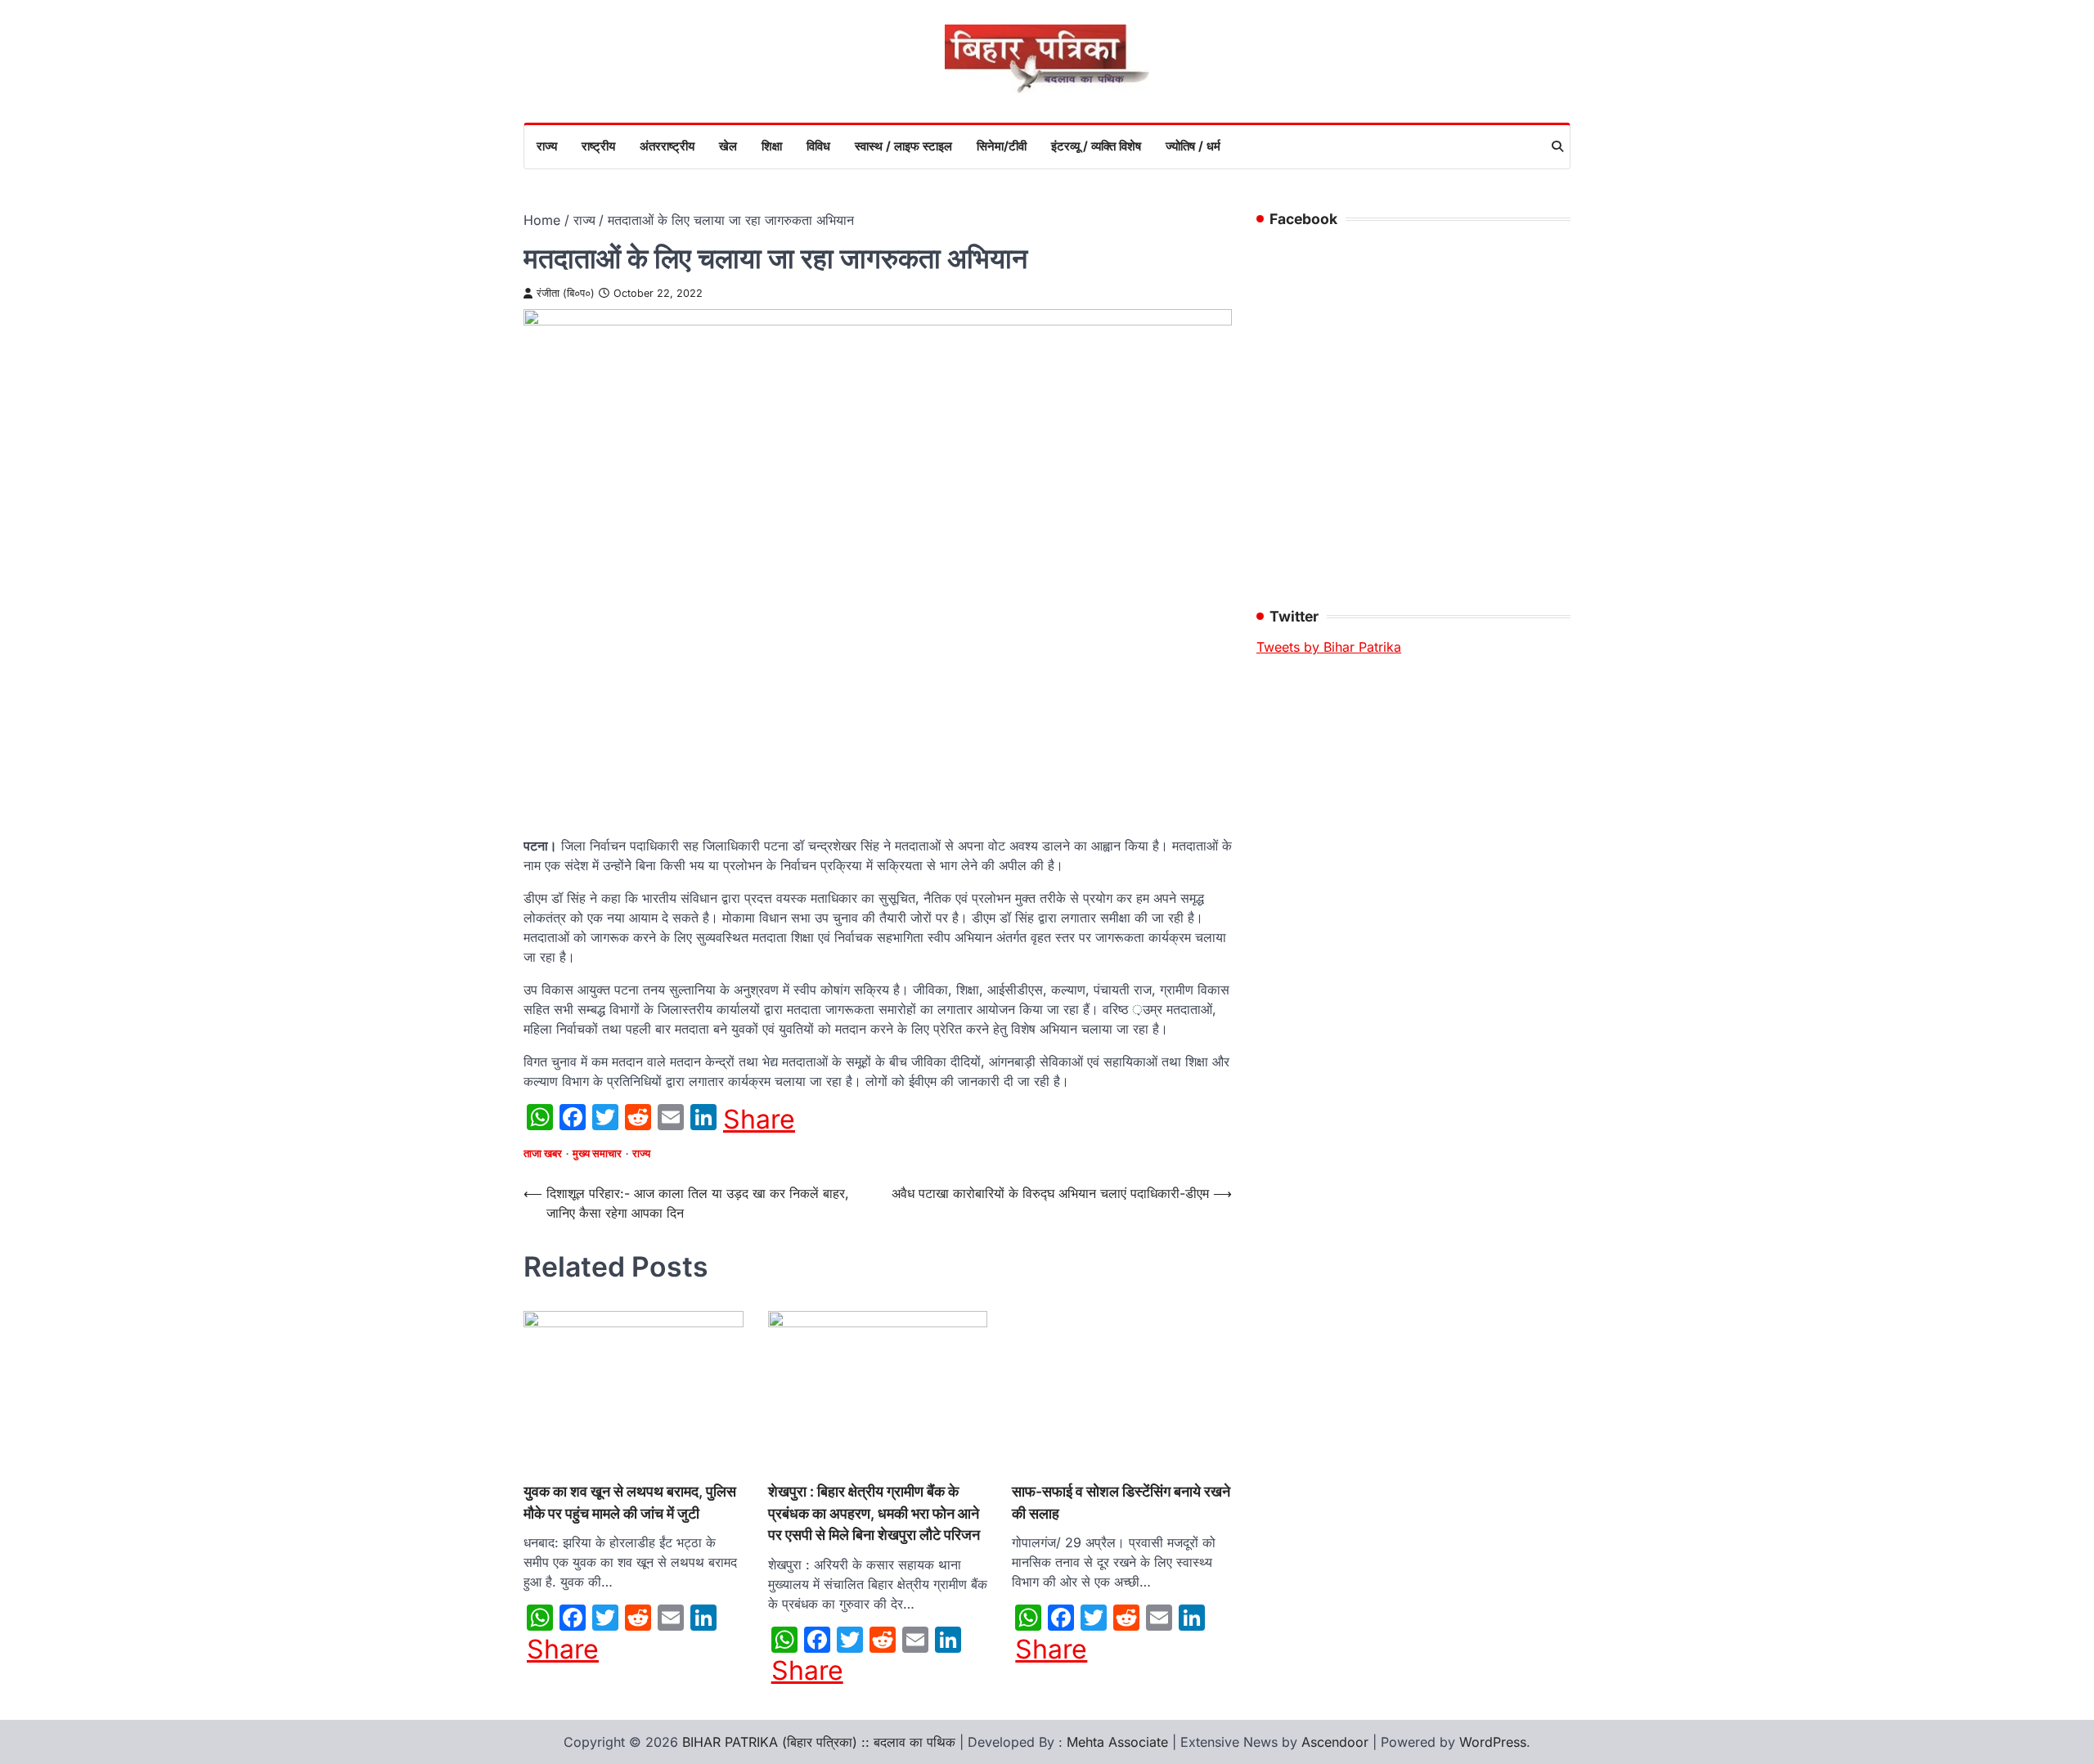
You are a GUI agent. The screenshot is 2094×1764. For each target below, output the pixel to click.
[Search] (1557, 146)
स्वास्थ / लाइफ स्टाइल (903, 146)
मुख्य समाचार (597, 1154)
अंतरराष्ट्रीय (667, 146)
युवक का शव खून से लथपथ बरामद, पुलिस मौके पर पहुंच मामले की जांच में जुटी (630, 1502)
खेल (728, 146)
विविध (818, 146)
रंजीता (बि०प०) (566, 293)
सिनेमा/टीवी (1002, 146)
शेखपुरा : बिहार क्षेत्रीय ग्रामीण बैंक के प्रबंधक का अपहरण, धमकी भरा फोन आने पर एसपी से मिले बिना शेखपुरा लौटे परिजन (874, 1513)
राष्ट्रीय (598, 146)
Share (759, 1120)
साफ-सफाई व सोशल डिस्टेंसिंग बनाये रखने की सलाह (1121, 1502)
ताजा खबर (543, 1154)
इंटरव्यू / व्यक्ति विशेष (1096, 146)
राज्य (547, 146)
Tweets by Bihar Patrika (1329, 647)
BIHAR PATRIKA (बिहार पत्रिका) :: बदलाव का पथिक (819, 1742)
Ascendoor (1335, 1742)
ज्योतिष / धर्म (1193, 146)
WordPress (1493, 1742)
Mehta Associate (1119, 1742)
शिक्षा (772, 146)
